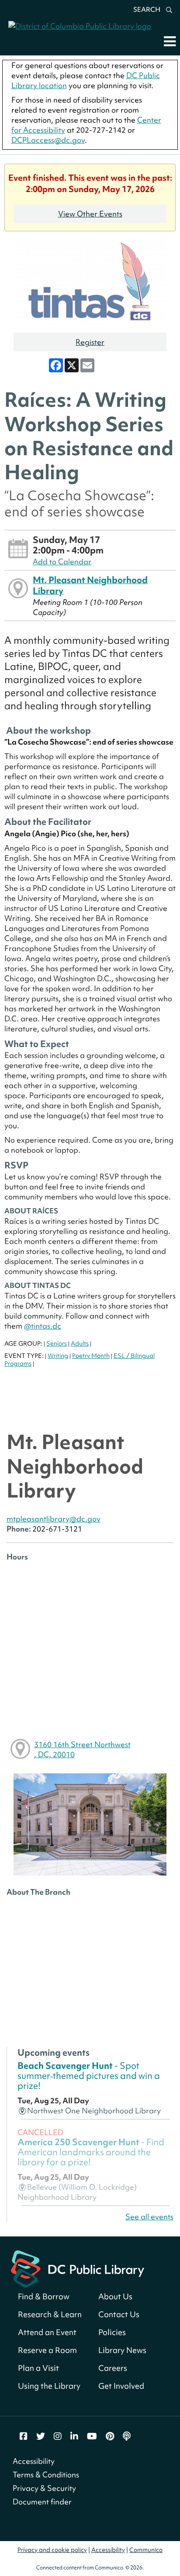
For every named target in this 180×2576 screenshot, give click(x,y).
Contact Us (119, 2314)
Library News (122, 2350)
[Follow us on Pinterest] (110, 2436)
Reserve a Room (47, 2350)
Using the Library (49, 2386)
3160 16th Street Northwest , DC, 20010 (82, 1749)
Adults (80, 1343)
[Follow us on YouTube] (92, 2436)
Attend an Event (47, 2332)
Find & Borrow (44, 2296)
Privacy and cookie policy (52, 2550)
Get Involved (121, 2386)
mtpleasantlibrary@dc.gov (54, 1519)
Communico (146, 2550)
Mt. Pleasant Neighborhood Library (90, 585)
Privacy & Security (44, 2488)
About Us (115, 2296)
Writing (58, 1356)
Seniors (57, 1343)
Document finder (42, 2502)
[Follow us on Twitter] (41, 2436)
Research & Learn (50, 2314)
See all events (149, 2217)
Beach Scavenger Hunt (89, 2076)
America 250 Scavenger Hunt (91, 2152)
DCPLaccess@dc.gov (48, 140)
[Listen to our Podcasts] (127, 2436)
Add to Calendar (62, 562)
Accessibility (34, 2461)
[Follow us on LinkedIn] (74, 2436)
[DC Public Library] (78, 2268)
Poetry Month (91, 1356)
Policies (112, 2332)
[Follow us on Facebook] (24, 2436)
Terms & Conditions (46, 2475)
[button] (170, 41)
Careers (113, 2368)
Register (90, 342)
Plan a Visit (38, 2368)
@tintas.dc (43, 1326)
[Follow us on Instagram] (58, 2436)
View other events (90, 214)
